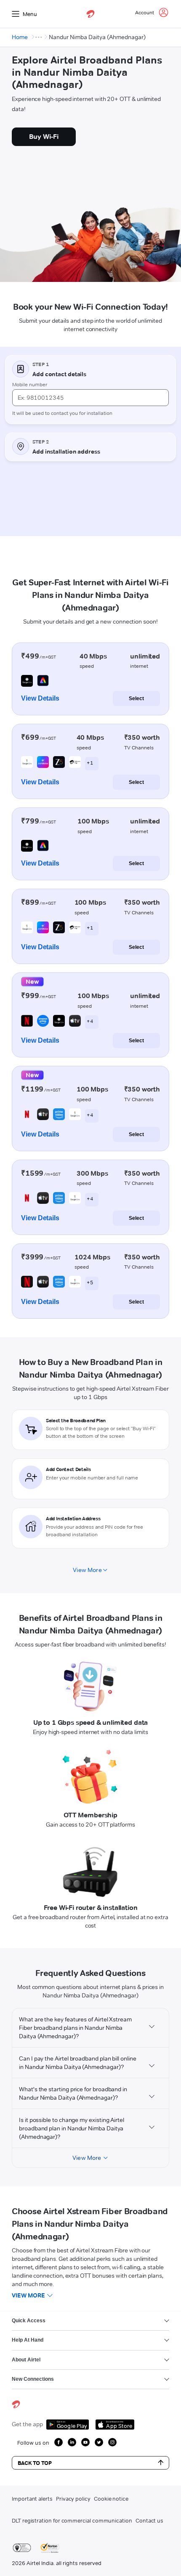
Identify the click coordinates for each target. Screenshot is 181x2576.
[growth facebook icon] (59, 2442)
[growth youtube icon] (85, 2442)
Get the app (27, 2424)
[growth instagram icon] (112, 2442)
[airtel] (90, 14)
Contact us (149, 2520)
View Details (40, 698)
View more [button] (28, 2295)
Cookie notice (111, 2499)
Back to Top (35, 2463)
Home (20, 37)
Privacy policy (73, 2499)
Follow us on (33, 2443)
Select (136, 698)
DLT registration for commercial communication (72, 2520)
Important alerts (32, 2499)
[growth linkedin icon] (72, 2442)
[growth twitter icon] (99, 2442)
